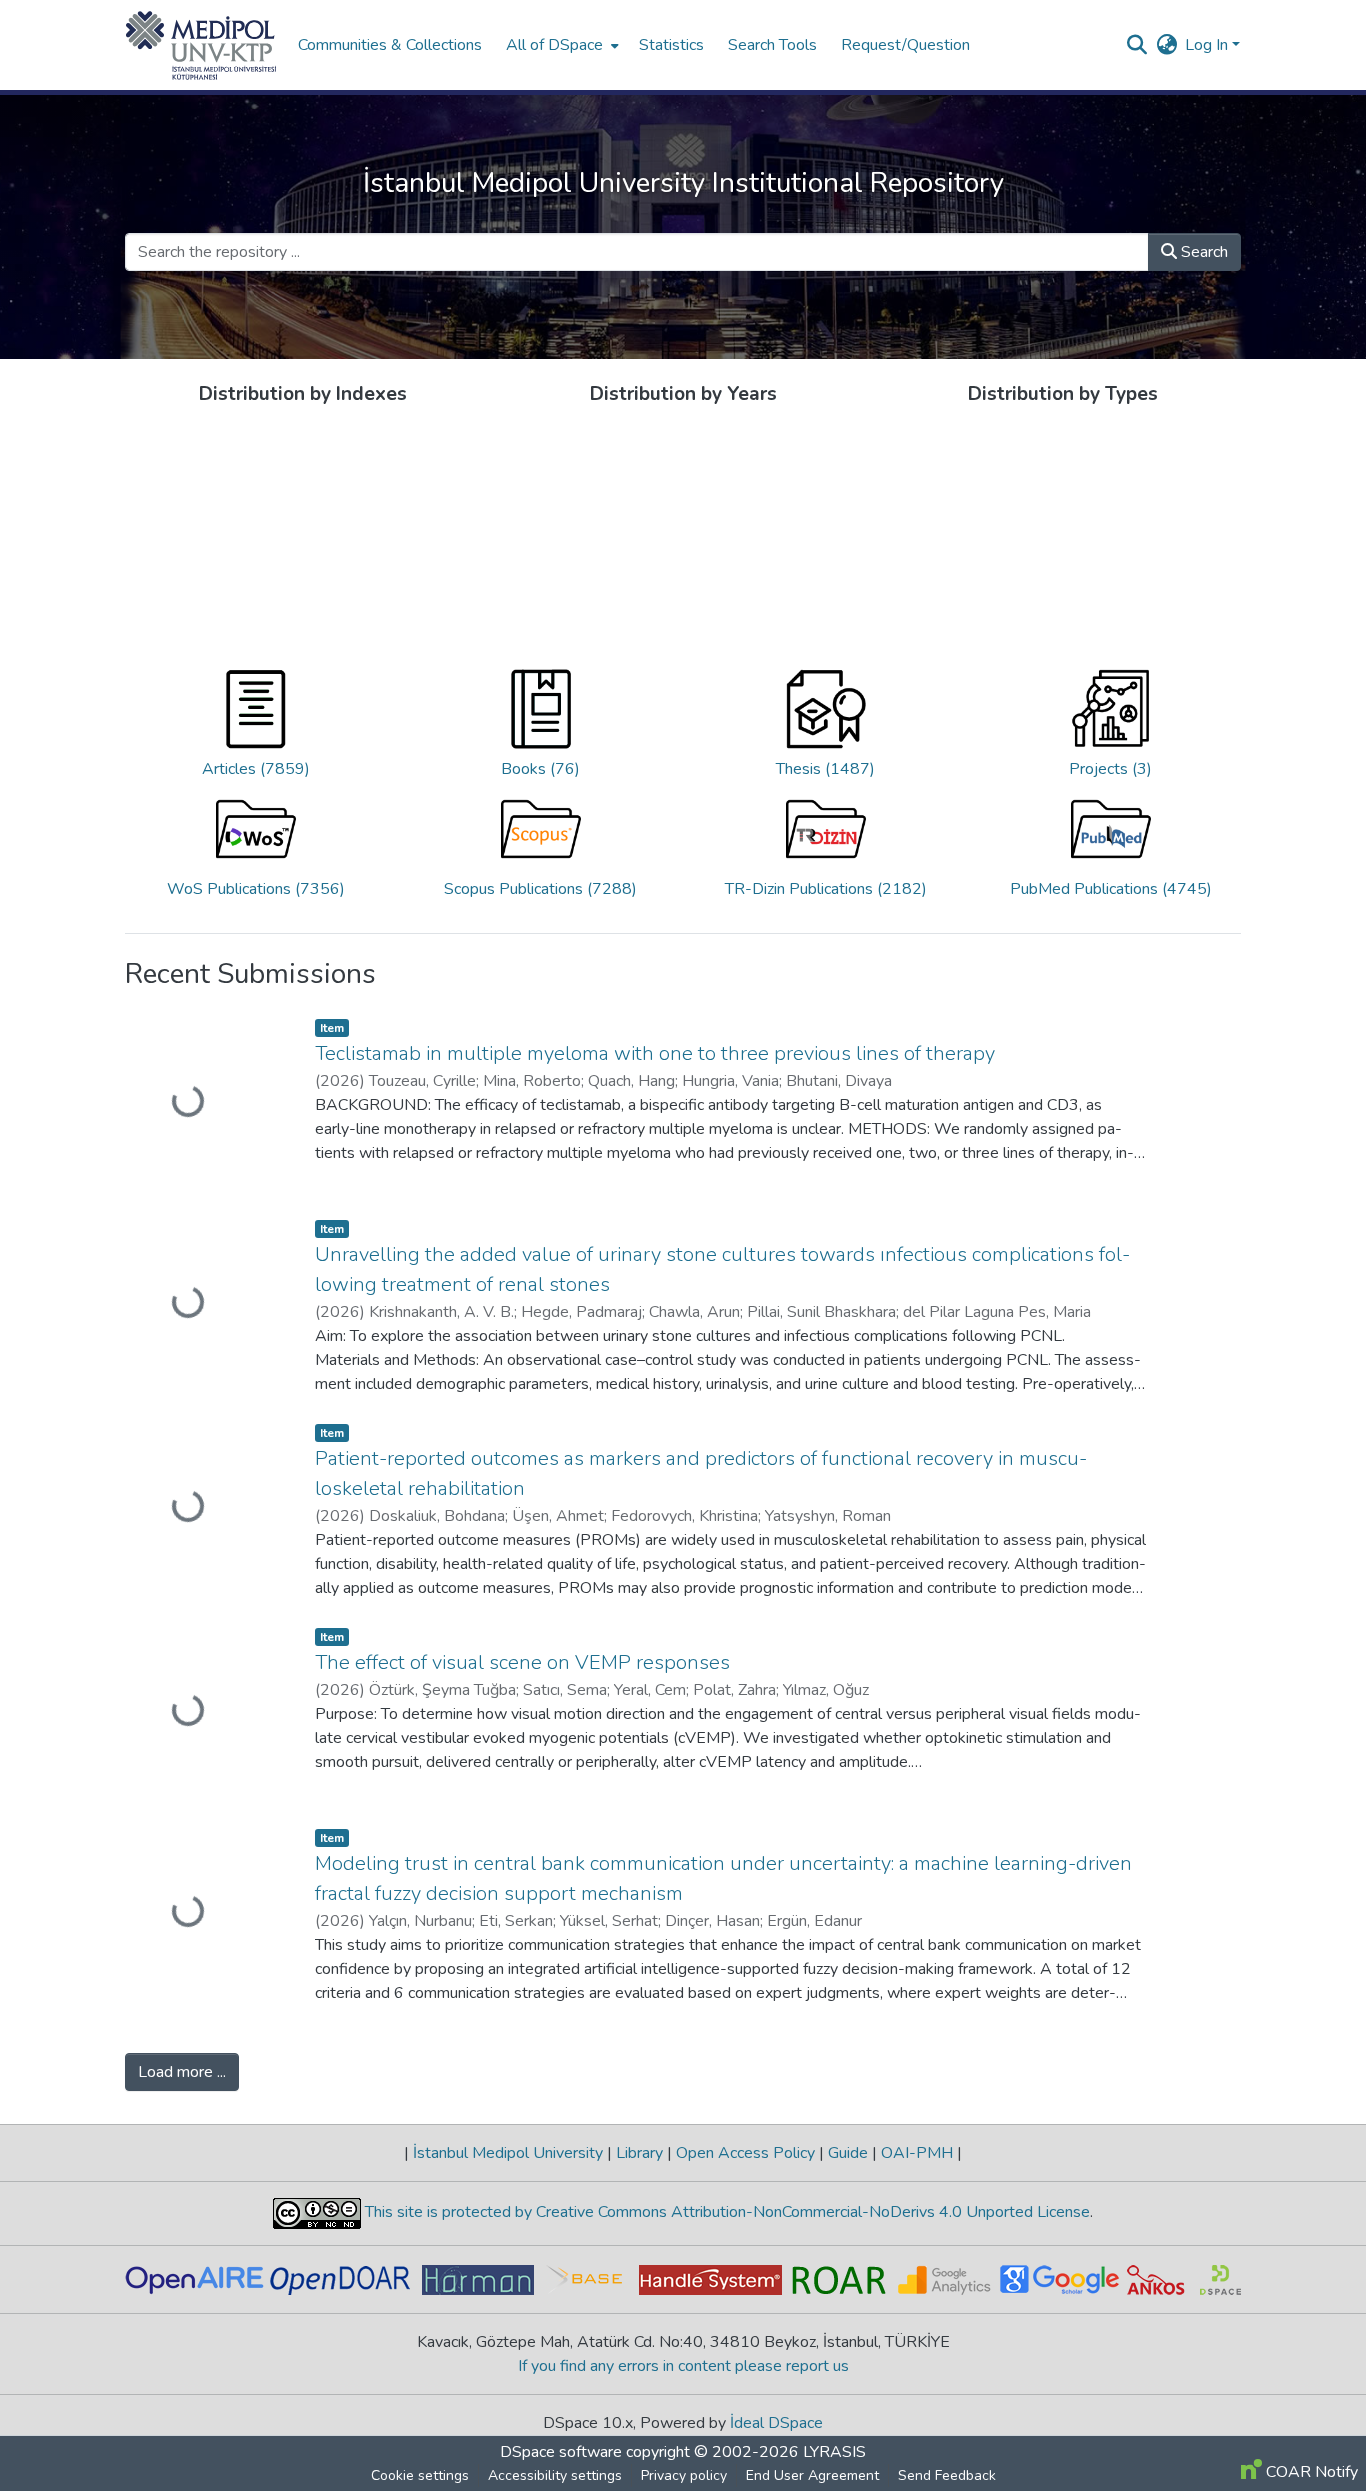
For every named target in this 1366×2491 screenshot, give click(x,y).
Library (639, 2153)
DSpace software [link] (561, 2452)
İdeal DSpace (776, 2423)
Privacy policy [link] (742, 2475)
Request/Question (475, 45)
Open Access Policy (745, 2153)
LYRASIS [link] (834, 2452)
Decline (1172, 2441)
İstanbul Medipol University (508, 2153)
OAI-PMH (917, 2153)
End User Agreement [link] (870, 2475)
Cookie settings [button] (478, 2475)
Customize (1254, 2441)
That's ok (1096, 2441)
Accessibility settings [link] (613, 2475)
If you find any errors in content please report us (683, 2366)
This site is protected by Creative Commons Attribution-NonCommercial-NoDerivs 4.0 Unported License (725, 2212)
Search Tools (342, 45)
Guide (848, 2153)
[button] (201, 45)
